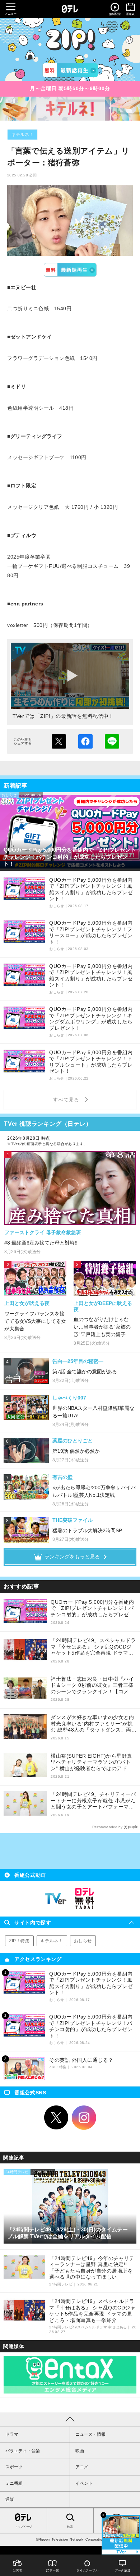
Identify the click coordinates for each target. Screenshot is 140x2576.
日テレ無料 (84, 1899)
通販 (10, 2499)
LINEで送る (112, 741)
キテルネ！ (22, 135)
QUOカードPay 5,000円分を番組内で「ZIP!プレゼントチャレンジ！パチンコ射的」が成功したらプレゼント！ (92, 1609)
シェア (85, 741)
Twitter (56, 2118)
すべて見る (67, 1100)
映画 (80, 2451)
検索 (70, 2527)
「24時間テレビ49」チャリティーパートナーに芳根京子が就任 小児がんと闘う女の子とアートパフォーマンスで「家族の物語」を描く (93, 1801)
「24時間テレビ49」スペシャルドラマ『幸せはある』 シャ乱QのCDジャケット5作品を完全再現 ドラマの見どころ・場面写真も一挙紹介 (93, 1647)
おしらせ (83, 1941)
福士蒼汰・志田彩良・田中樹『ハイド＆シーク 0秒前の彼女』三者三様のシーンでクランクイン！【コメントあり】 (92, 1686)
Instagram (84, 2118)
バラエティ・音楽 (23, 2451)
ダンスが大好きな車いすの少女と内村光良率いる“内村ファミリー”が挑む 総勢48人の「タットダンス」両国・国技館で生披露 (92, 1724)
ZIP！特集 (19, 1941)
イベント (84, 2483)
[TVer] (70, 70)
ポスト (59, 741)
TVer (70, 270)
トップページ (23, 2527)
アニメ (82, 2467)
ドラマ (12, 2434)
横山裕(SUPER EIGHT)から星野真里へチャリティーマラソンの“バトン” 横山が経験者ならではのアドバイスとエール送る (92, 1762)
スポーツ (14, 2467)
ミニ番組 (14, 2483)
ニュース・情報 (90, 2434)
